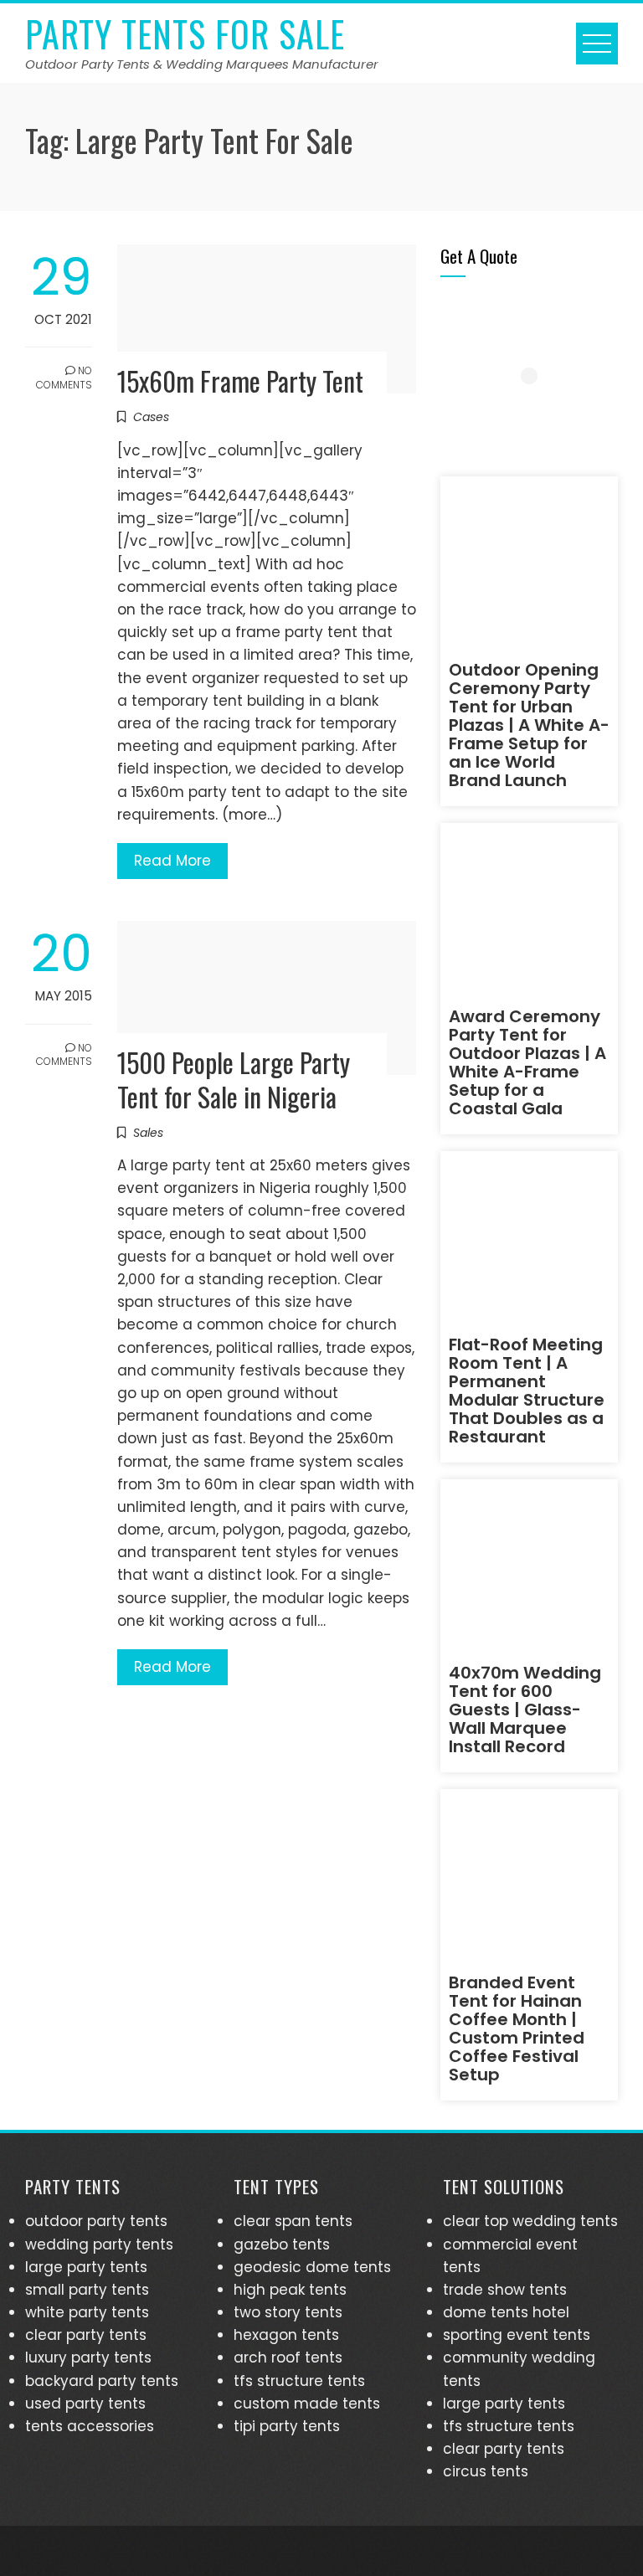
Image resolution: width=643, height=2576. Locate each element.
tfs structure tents (299, 2381)
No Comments (64, 378)
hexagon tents (286, 2335)
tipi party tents (287, 2426)
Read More (172, 861)
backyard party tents (102, 2381)
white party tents (87, 2312)
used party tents (85, 2404)
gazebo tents (282, 2244)
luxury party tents (88, 2357)
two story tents (288, 2312)
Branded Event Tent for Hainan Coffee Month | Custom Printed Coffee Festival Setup (517, 2028)
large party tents (86, 2267)
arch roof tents (288, 2357)
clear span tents (293, 2221)
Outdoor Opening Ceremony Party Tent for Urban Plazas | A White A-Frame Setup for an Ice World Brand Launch (529, 725)
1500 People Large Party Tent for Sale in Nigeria (234, 1079)
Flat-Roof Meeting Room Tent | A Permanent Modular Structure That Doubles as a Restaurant (527, 1391)
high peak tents (290, 2290)
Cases (151, 417)
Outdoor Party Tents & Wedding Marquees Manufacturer (202, 64)
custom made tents (307, 2404)
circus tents (486, 2471)
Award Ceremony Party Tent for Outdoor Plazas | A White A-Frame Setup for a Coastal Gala (527, 1062)
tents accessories (90, 2426)
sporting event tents (517, 2335)
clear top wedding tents (530, 2221)
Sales (148, 1133)
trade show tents (505, 2290)
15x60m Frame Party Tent (240, 380)
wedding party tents (99, 2244)
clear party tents (86, 2335)
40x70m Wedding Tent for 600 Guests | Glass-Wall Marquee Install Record (525, 1710)
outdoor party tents (96, 2221)
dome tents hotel (506, 2312)
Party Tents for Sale (185, 33)
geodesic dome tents (312, 2267)
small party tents (87, 2290)
